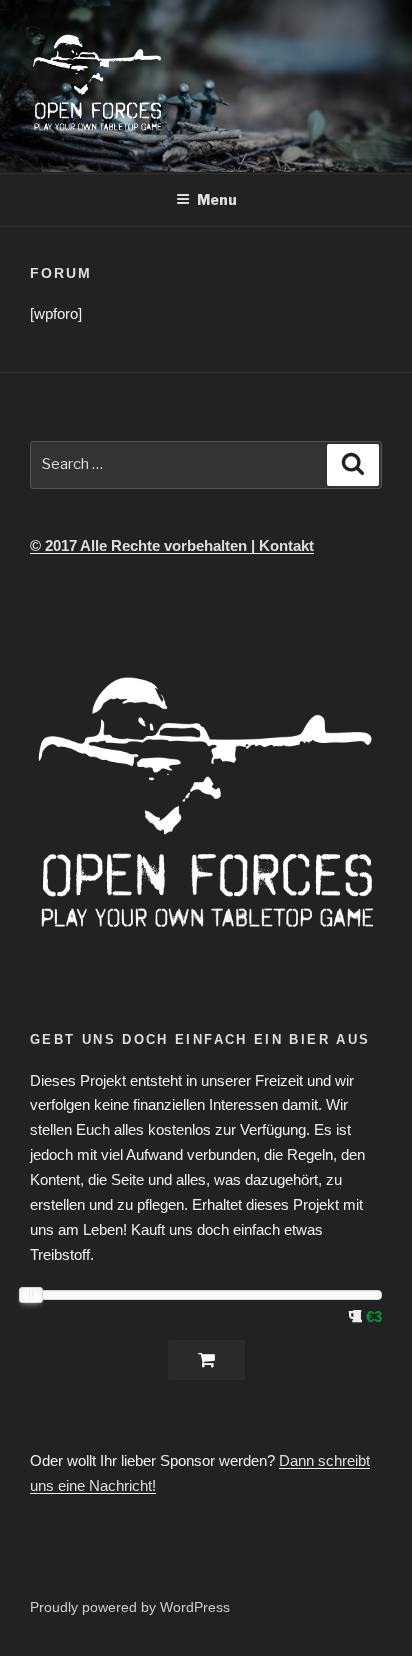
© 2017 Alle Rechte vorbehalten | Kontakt (172, 545)
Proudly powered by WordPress (130, 1607)
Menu (217, 199)
